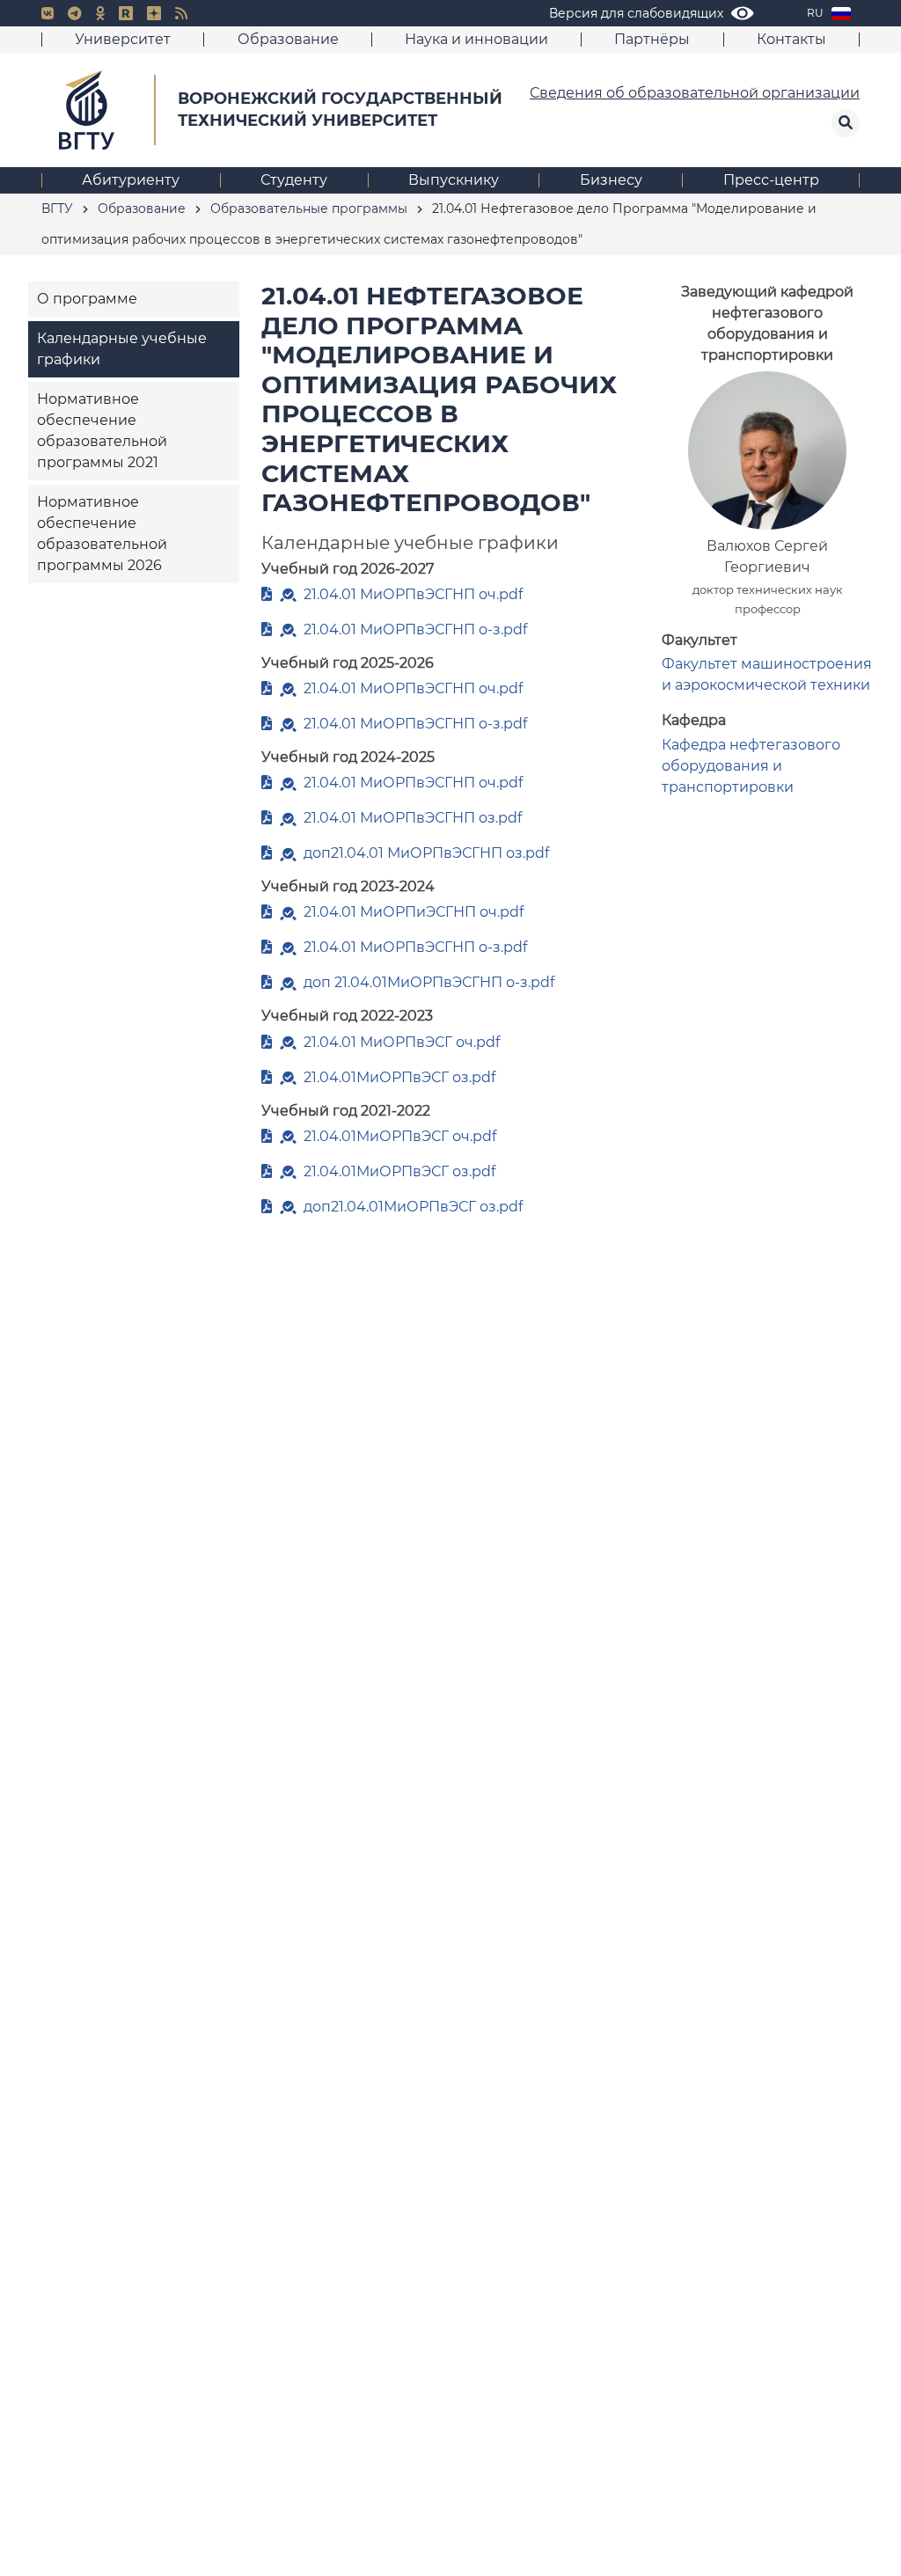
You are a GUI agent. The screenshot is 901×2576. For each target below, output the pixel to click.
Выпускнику (454, 180)
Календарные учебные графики (122, 349)
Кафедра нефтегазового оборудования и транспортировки (751, 766)
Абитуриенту (131, 180)
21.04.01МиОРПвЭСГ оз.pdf (399, 1077)
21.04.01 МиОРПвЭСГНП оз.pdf (413, 818)
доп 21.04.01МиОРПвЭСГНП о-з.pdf (429, 982)
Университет (123, 39)
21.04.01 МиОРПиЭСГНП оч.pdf (414, 912)
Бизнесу (611, 180)
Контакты (791, 39)
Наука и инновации (476, 39)
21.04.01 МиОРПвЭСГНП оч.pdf (413, 594)
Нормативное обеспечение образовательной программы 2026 (102, 534)
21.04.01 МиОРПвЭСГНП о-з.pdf (415, 629)
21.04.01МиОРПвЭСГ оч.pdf (400, 1136)
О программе (87, 299)
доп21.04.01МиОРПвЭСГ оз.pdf (413, 1207)
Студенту (294, 180)
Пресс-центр (771, 180)
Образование (288, 39)
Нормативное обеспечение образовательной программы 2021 (102, 431)
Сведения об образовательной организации (695, 93)
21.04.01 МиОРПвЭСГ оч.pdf (402, 1042)
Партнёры (652, 39)
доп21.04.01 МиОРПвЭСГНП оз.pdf (426, 853)
